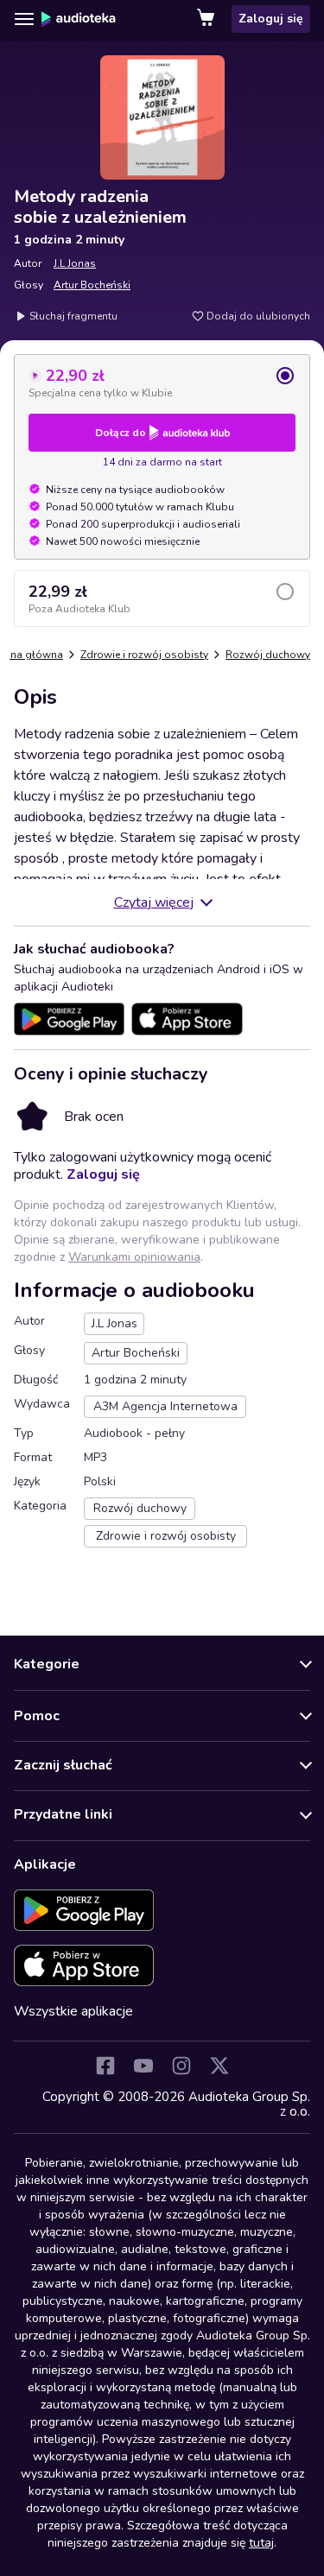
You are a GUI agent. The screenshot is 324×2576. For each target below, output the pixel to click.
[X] (219, 2066)
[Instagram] (181, 2066)
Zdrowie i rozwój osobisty (144, 655)
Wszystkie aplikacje (73, 2011)
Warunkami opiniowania (134, 1257)
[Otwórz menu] (24, 19)
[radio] (162, 383)
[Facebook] (105, 2066)
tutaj (261, 2543)
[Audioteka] (79, 19)
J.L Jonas (75, 263)
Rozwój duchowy (268, 655)
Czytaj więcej (154, 902)
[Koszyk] (207, 19)
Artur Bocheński (92, 285)
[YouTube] (143, 2066)
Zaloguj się (271, 19)
